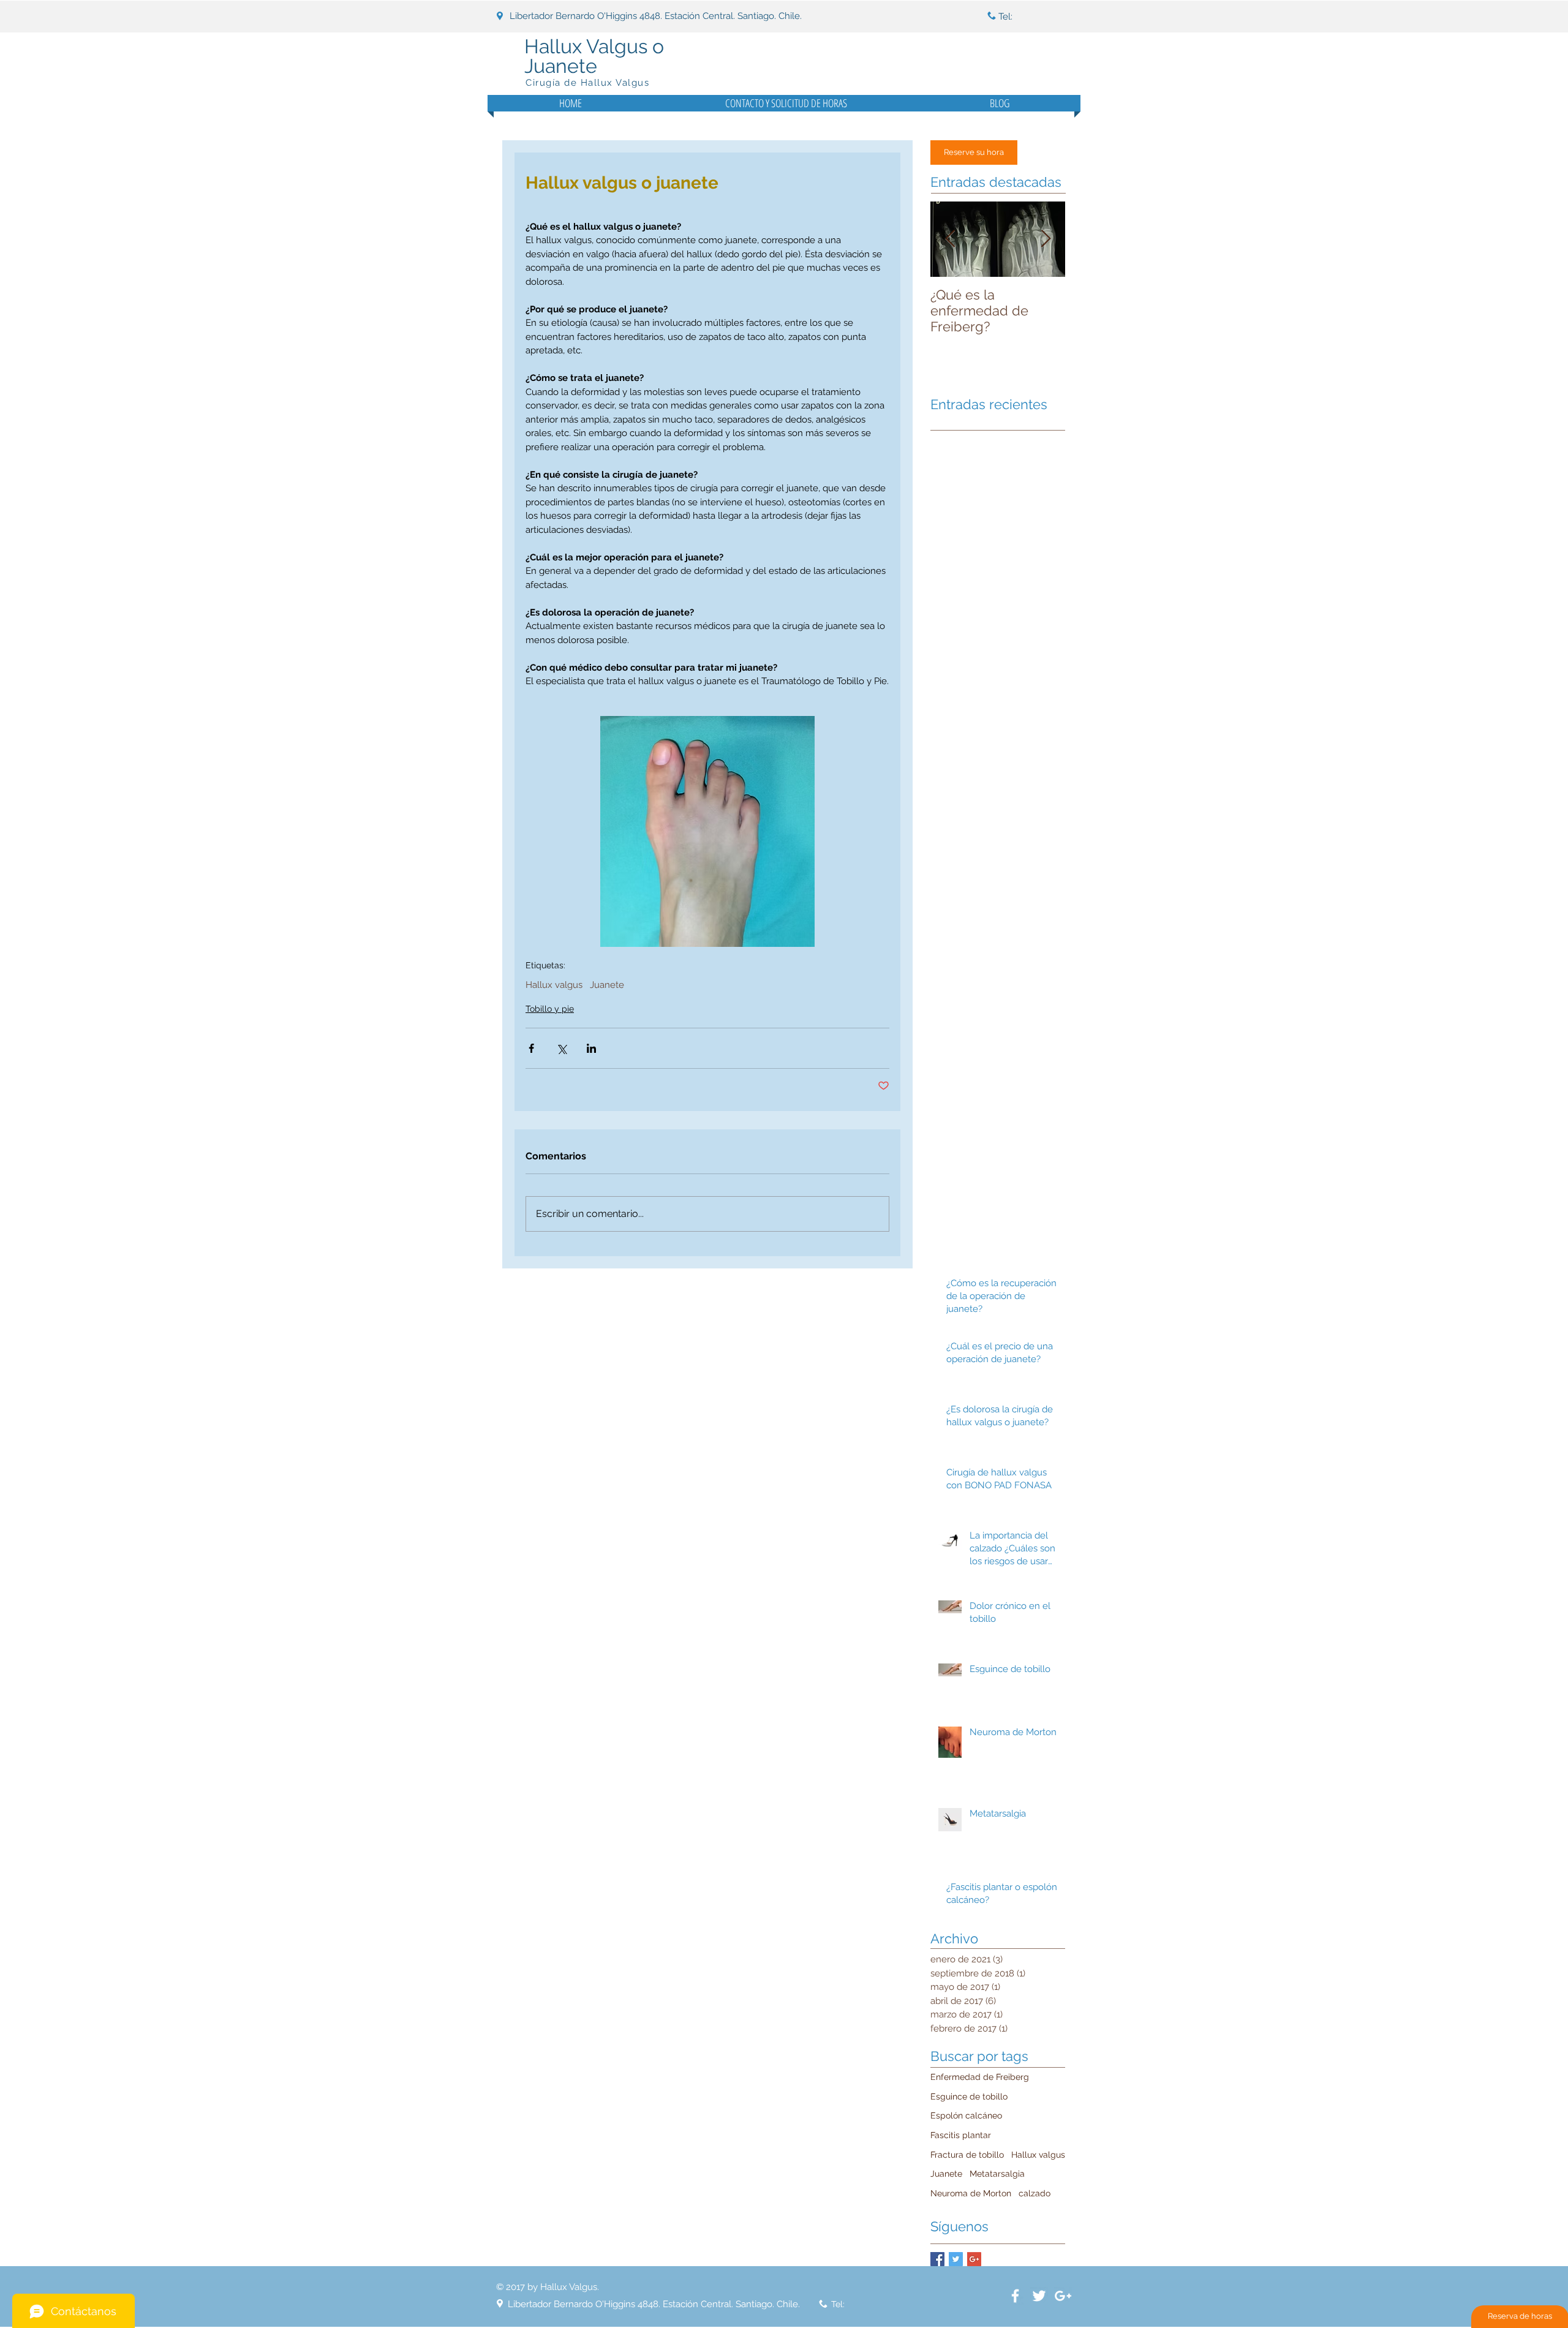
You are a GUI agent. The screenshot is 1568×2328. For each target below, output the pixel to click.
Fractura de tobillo (967, 2155)
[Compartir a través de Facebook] (531, 1048)
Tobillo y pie (550, 1009)
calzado (1035, 2193)
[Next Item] (1046, 239)
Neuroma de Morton (971, 2193)
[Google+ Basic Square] (974, 2259)
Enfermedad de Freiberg (980, 2077)
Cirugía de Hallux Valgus (587, 83)
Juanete (607, 985)
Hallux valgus (554, 985)
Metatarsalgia (997, 2174)
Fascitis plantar (961, 2135)
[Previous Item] (950, 239)
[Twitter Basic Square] (956, 2259)
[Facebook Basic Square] (937, 2259)
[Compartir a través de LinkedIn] (591, 1048)
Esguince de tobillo (969, 2096)
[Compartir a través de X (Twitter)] (561, 1048)
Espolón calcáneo (966, 2115)
